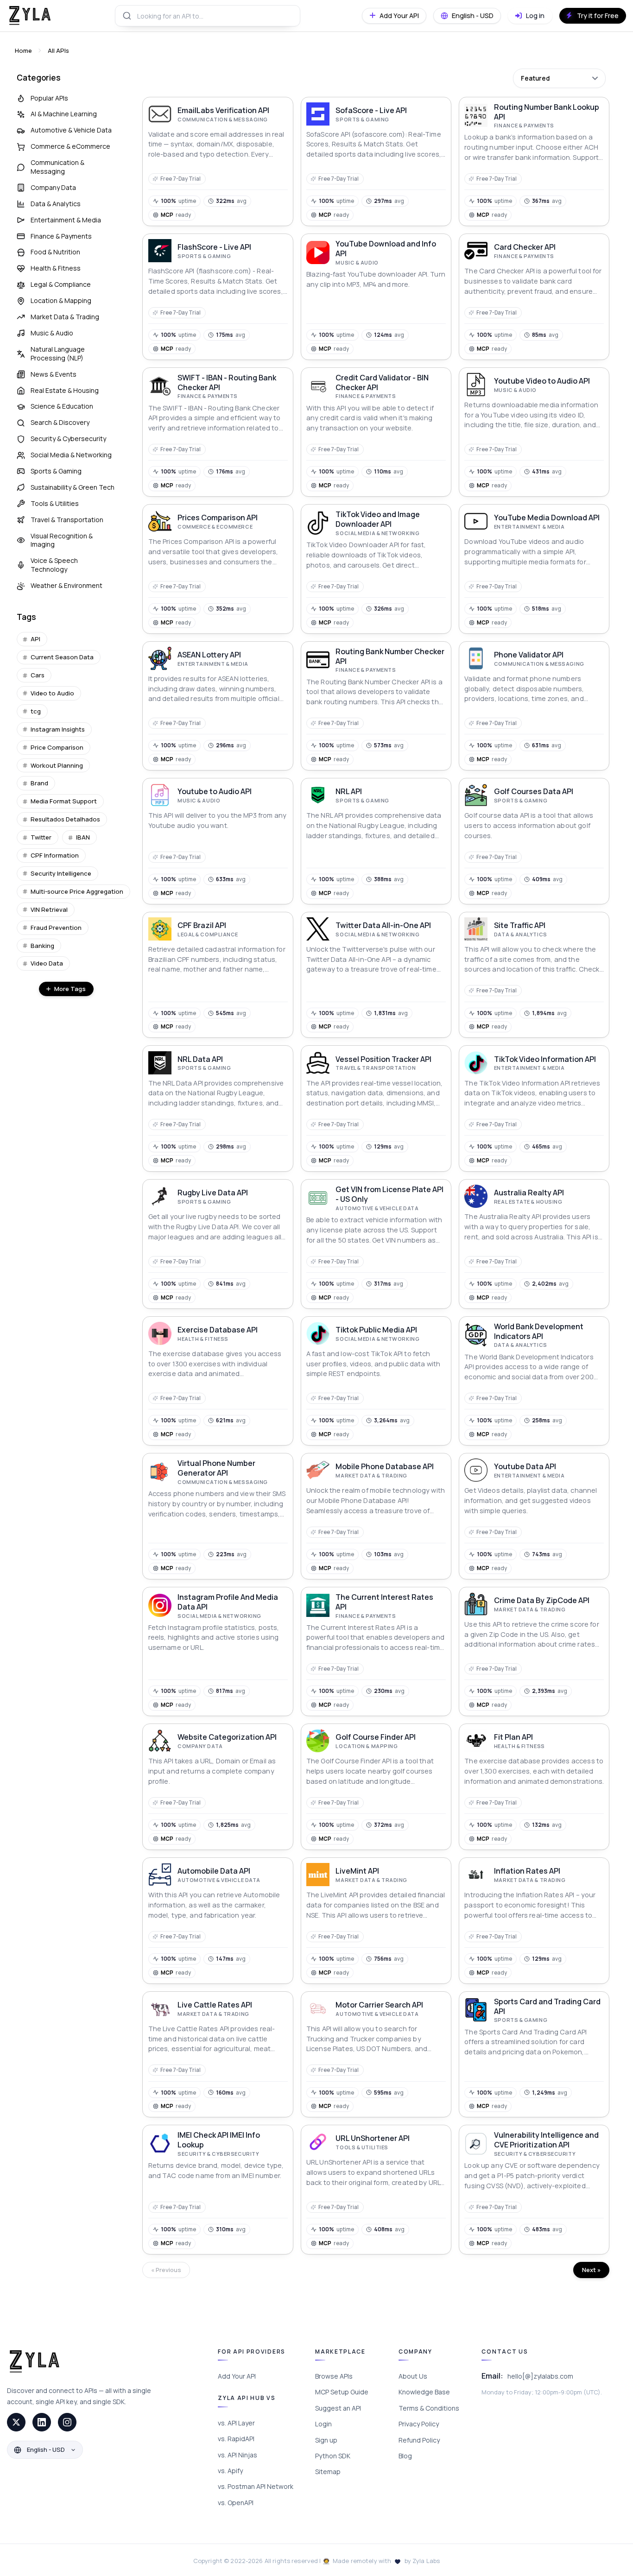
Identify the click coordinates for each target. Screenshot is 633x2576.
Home (23, 51)
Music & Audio (52, 333)
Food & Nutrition (55, 252)
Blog (405, 2456)
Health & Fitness (56, 268)
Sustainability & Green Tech (73, 487)
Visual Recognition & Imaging (62, 540)
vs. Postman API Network (256, 2486)
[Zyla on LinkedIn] (42, 2422)
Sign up (326, 2440)
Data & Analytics (56, 204)
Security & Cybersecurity (68, 439)
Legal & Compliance (61, 284)
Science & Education (62, 406)
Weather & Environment (66, 585)
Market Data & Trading (65, 317)
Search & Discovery (60, 422)
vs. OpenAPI (236, 2503)
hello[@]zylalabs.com (540, 2376)
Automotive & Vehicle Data (71, 130)
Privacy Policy (419, 2424)
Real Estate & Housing (65, 390)
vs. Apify (230, 2471)
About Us (413, 2376)
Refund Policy (419, 2440)
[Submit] (126, 16)
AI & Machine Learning (64, 114)
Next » (591, 2270)
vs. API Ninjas (237, 2455)
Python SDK (333, 2456)
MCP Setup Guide (342, 2392)
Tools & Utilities (55, 503)
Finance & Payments (61, 236)
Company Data (53, 187)
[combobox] (208, 16)
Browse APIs (334, 2376)
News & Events (54, 374)
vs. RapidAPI (236, 2439)
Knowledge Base (424, 2392)
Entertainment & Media (66, 220)
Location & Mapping (61, 300)
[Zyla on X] (16, 2422)
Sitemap (328, 2472)
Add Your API (237, 2376)
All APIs (58, 51)
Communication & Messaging (57, 167)
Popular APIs (49, 98)
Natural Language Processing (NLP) (58, 354)
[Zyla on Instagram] (67, 2422)
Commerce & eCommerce (70, 146)
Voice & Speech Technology (54, 565)
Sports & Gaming (56, 471)
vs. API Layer (236, 2423)
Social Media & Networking (71, 455)
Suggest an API (338, 2408)
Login (323, 2424)
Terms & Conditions (429, 2408)
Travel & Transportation (67, 520)
